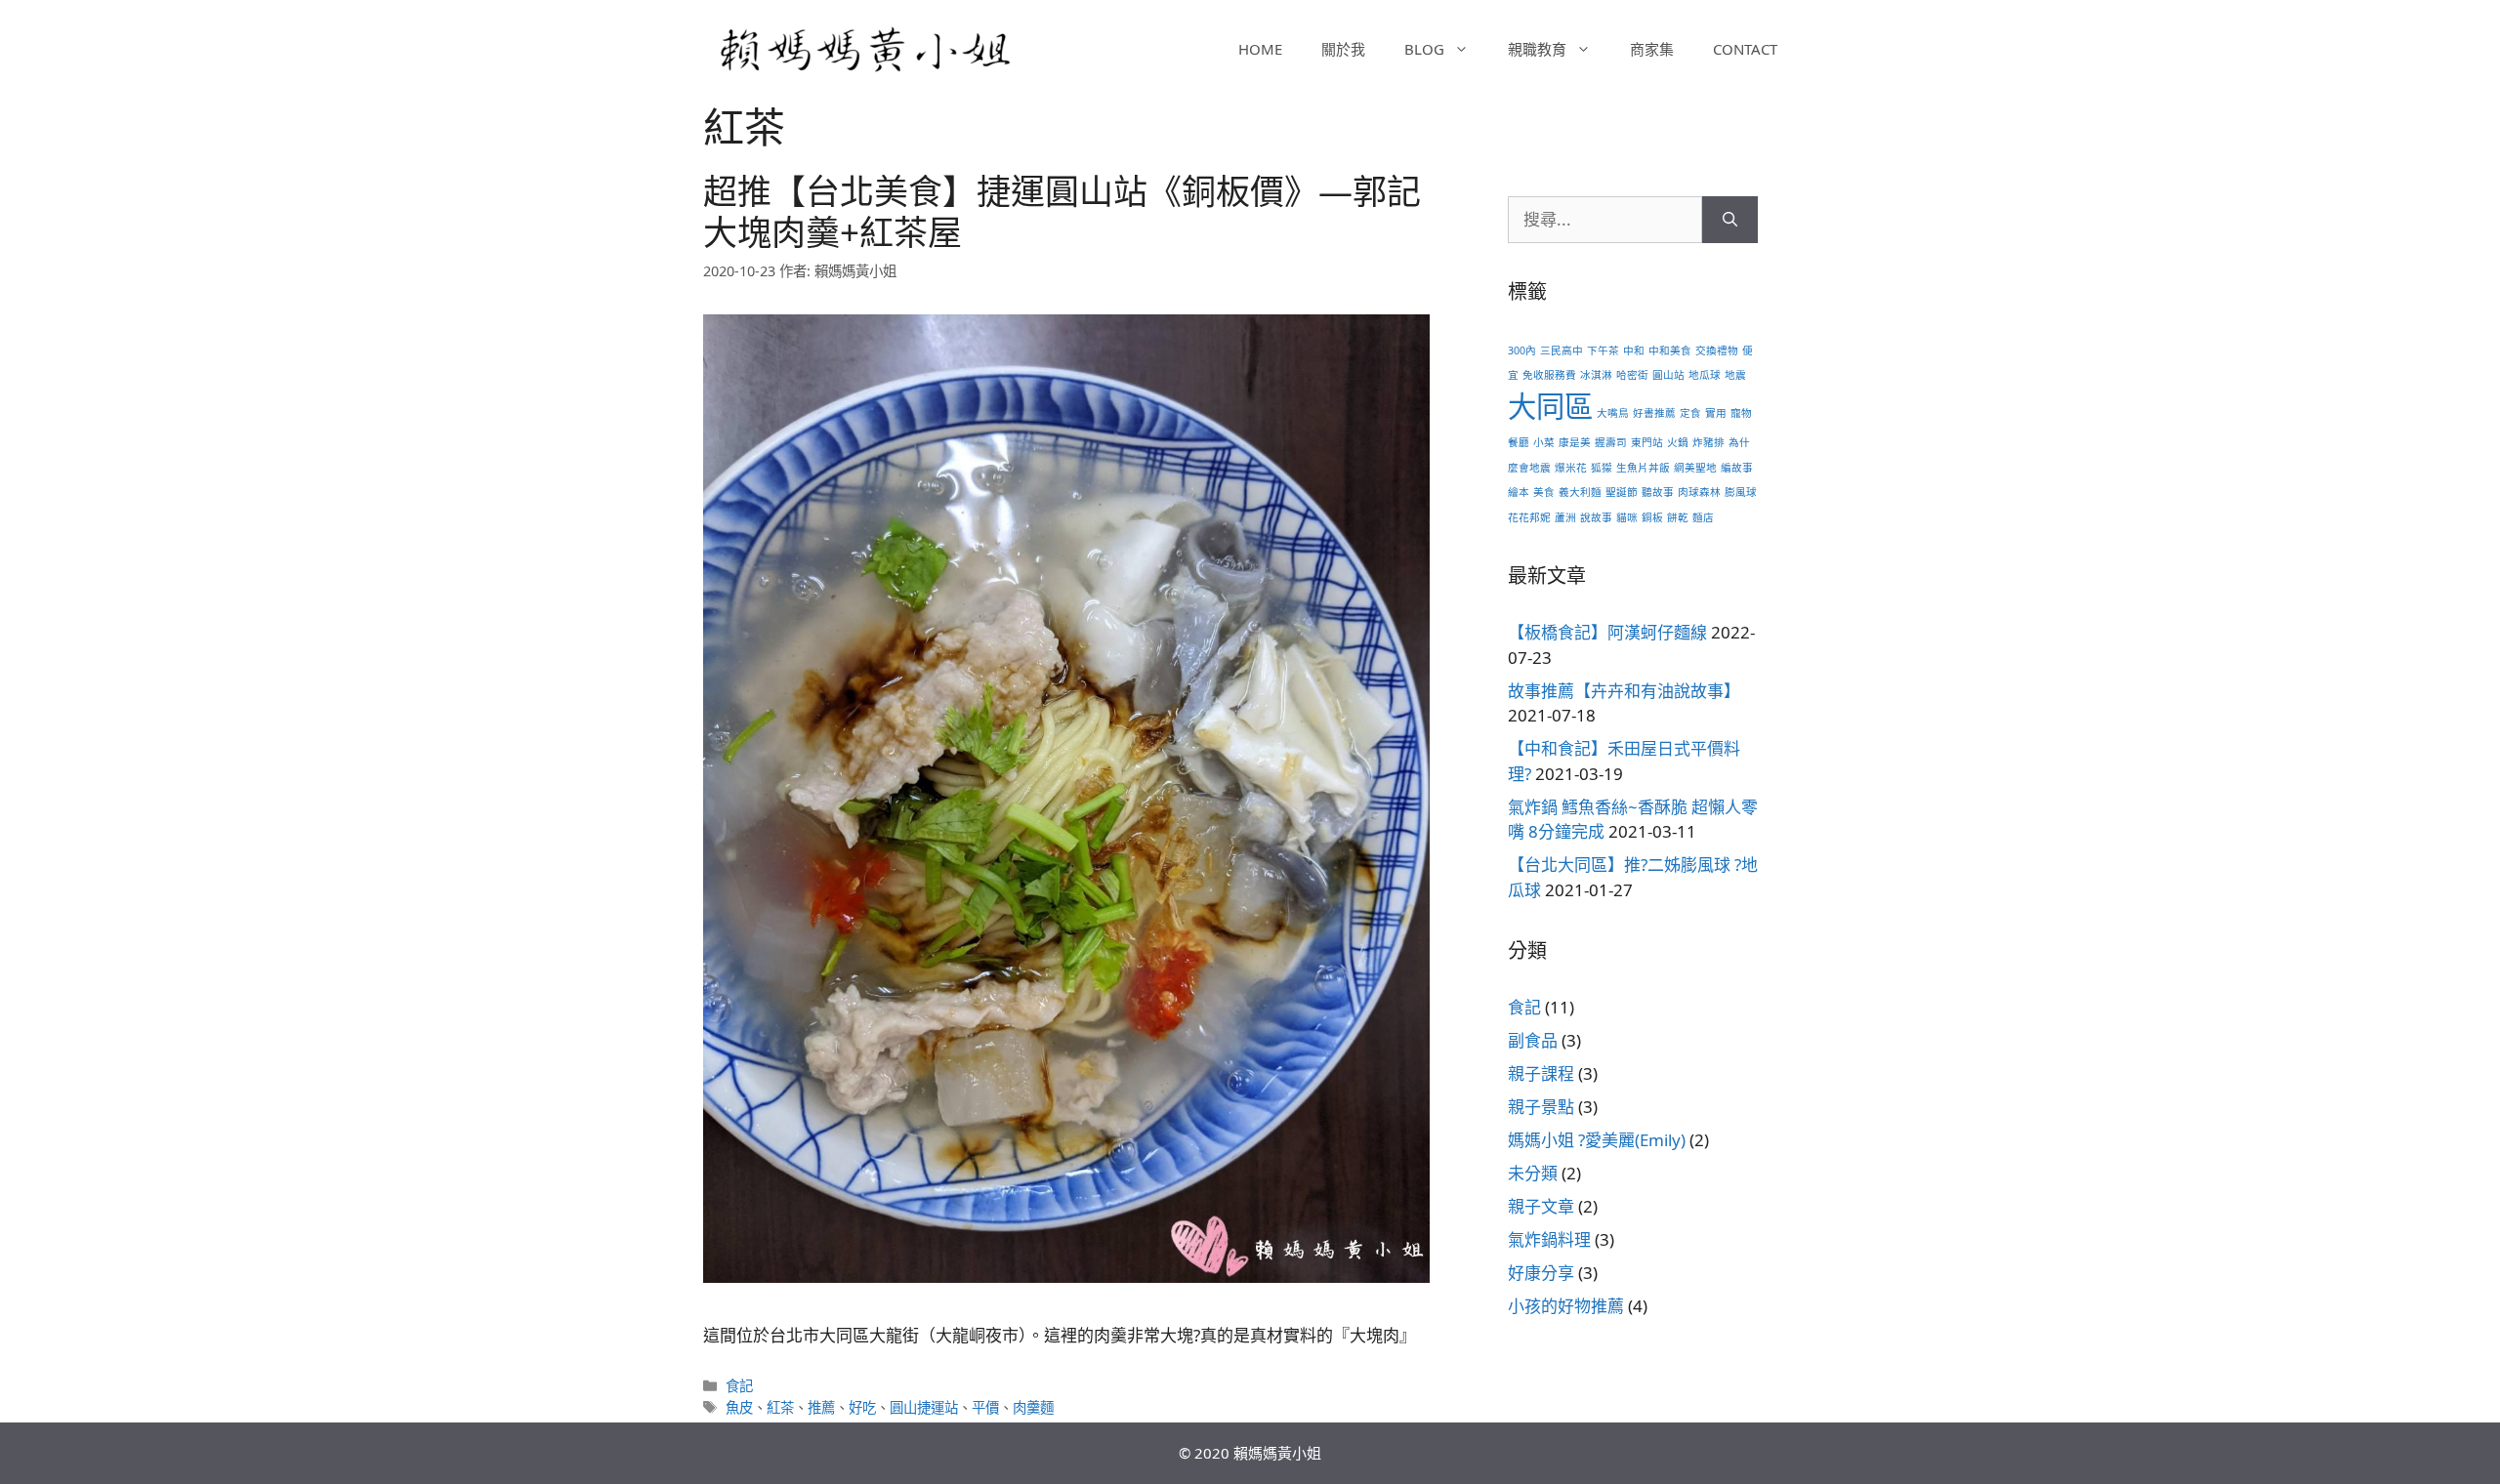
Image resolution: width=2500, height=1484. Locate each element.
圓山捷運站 (924, 1407)
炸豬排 (1708, 442)
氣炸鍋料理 (1549, 1239)
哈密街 (1632, 375)
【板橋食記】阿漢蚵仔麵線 (1607, 632)
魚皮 (739, 1407)
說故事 (1596, 517)
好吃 (862, 1407)
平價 (985, 1407)
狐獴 (1602, 468)
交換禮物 (1717, 350)
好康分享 (1541, 1273)
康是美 (1575, 442)
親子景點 (1541, 1107)
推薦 (821, 1407)
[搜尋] (1730, 220)
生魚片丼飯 (1643, 468)
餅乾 (1678, 517)
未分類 (1533, 1173)
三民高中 (1562, 350)
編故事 (1737, 468)
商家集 (1652, 49)
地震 (1735, 375)
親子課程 (1541, 1073)
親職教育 (1537, 49)
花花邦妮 (1529, 517)
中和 (1634, 350)
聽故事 (1658, 492)
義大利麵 (1580, 492)
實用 (1716, 413)
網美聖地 (1695, 468)
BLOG (1424, 49)
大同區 (1550, 406)
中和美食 (1670, 350)
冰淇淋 (1596, 375)
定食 (1690, 413)
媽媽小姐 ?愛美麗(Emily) (1597, 1140)
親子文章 (1541, 1206)
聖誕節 (1622, 492)
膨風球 (1741, 492)
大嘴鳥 (1613, 413)
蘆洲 (1565, 517)
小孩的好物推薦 (1566, 1306)
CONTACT (1745, 49)
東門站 (1647, 442)
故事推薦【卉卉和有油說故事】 (1624, 691)
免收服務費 (1549, 375)
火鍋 (1678, 442)
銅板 (1652, 517)
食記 (739, 1386)
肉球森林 (1699, 492)
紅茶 (780, 1407)
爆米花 (1571, 468)
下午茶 (1603, 350)
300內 (1522, 350)
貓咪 (1627, 517)
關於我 (1343, 49)
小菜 (1544, 442)
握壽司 (1611, 442)
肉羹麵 (1033, 1407)
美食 (1544, 492)
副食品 (1533, 1040)
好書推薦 (1654, 413)
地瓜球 (1705, 375)
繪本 (1519, 492)
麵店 (1703, 517)
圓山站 (1668, 375)
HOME (1260, 49)
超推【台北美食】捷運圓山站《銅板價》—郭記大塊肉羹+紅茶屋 (1062, 211)
